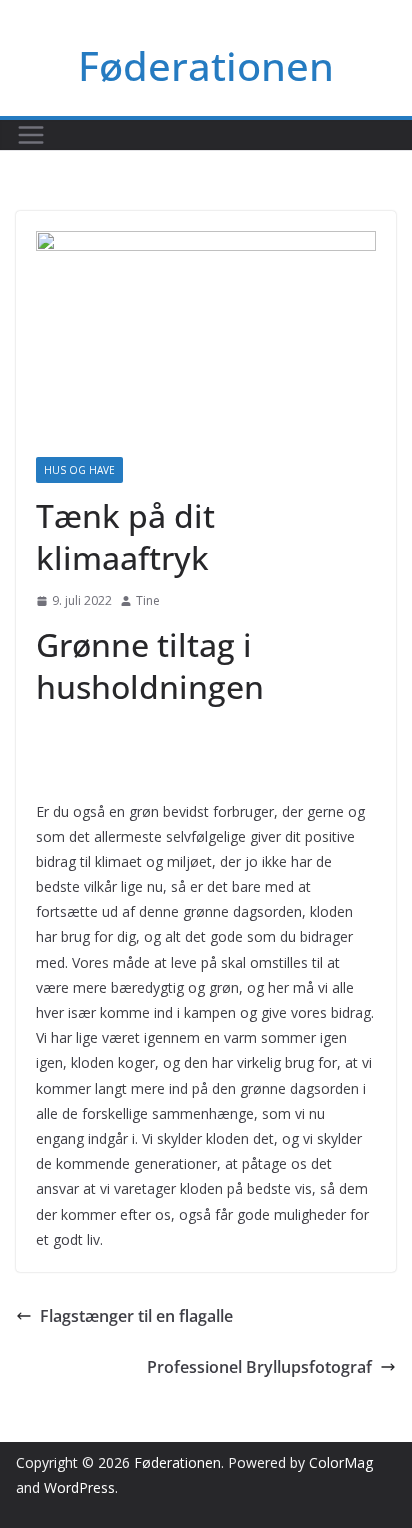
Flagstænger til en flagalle (136, 1316)
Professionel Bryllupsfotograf (259, 1367)
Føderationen (206, 65)
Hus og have (79, 470)
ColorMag (341, 1462)
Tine (148, 600)
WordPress (79, 1487)
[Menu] (31, 135)
